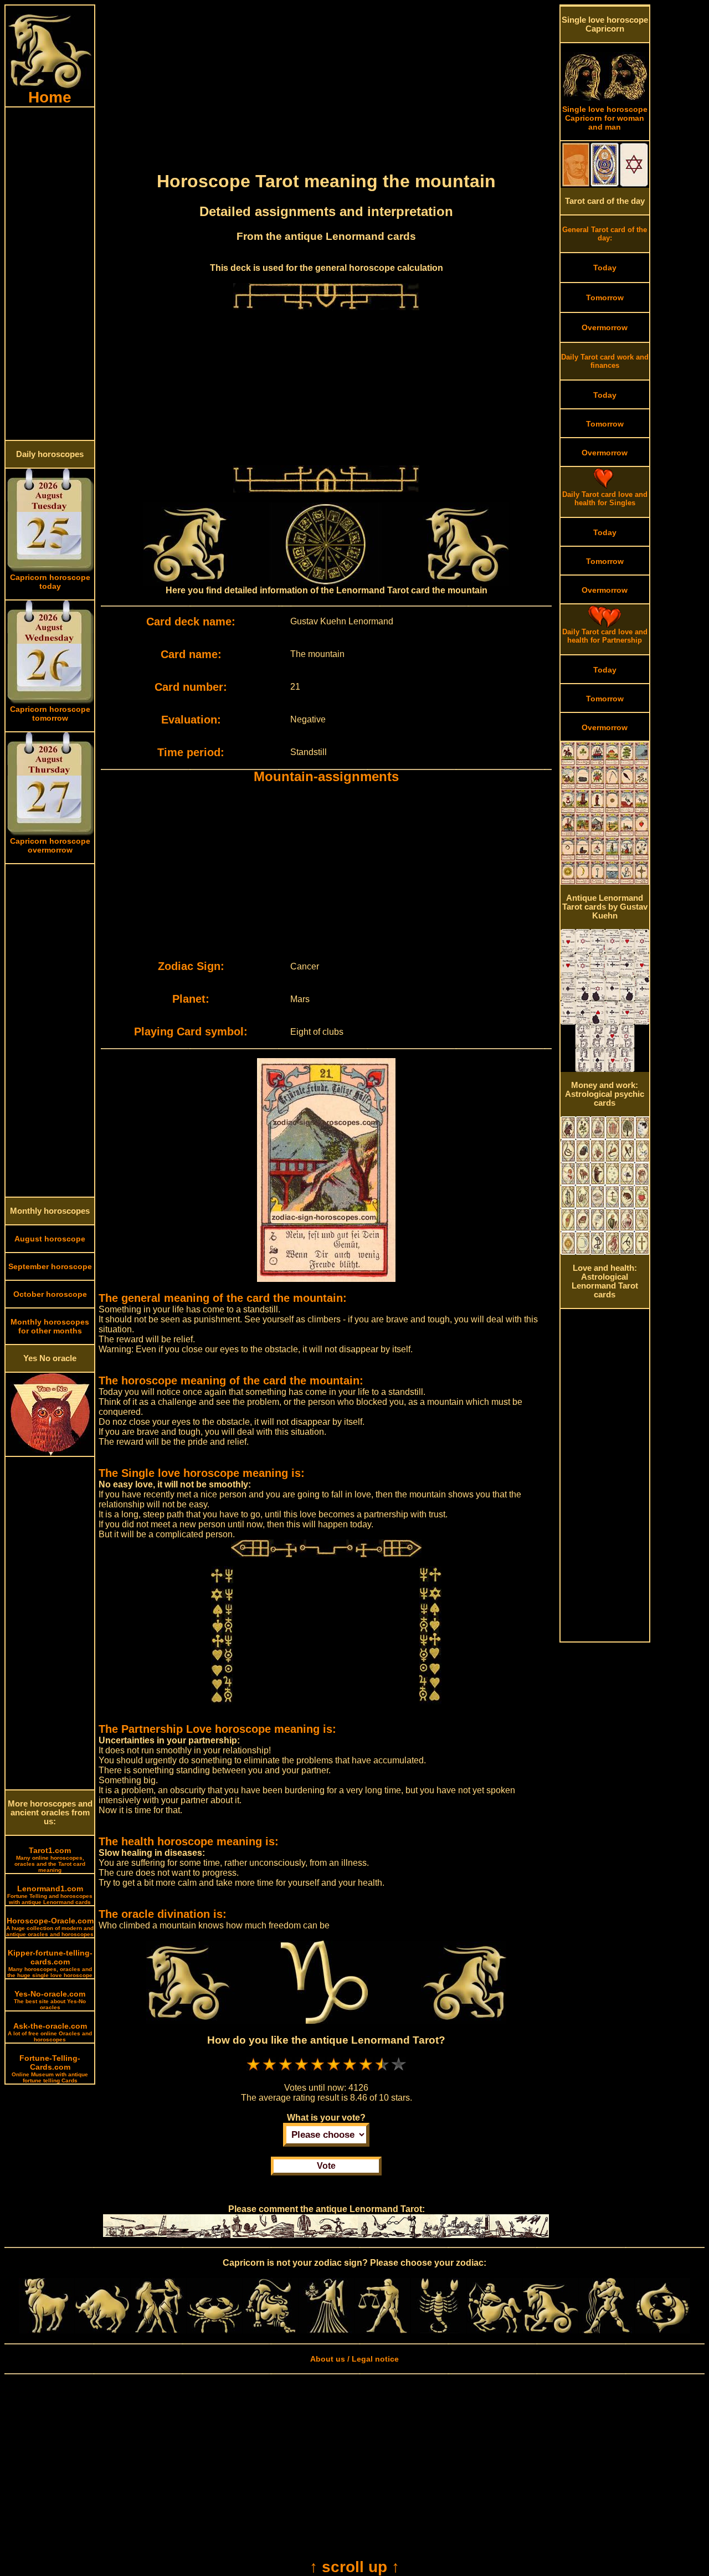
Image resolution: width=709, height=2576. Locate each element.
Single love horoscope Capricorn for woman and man (605, 118)
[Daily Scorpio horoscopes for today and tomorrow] (439, 2331)
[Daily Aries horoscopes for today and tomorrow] (47, 2331)
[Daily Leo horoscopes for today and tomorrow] (270, 2331)
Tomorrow (605, 297)
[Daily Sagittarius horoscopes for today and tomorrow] (495, 2331)
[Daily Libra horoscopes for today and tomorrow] (382, 2331)
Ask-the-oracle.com (50, 2032)
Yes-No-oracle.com (50, 2000)
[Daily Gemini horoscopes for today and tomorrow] (158, 2331)
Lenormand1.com (50, 1895)
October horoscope (50, 1294)
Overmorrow (605, 327)
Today (605, 268)
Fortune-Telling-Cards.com (50, 2069)
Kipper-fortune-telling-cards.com (50, 1963)
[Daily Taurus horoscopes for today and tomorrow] (102, 2331)
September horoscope (50, 1266)
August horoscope (50, 1239)
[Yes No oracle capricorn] (50, 1453)
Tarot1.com (50, 1859)
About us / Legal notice (354, 2359)
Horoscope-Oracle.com (50, 1927)
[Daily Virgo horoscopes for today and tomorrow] (326, 2331)
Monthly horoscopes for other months (50, 1326)
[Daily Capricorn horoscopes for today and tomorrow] (551, 2331)
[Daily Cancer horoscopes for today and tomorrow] (214, 2331)
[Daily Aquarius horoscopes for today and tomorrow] (607, 2331)
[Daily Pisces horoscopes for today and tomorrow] (662, 2331)
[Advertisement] (50, 274)
